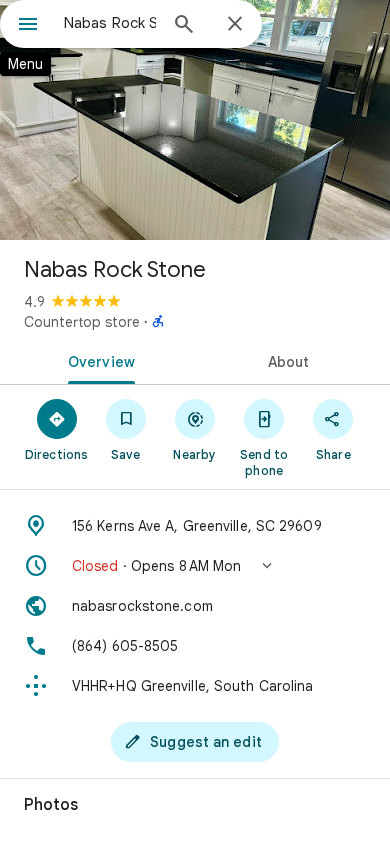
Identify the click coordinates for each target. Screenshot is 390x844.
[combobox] (110, 23)
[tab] (97, 360)
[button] (195, 566)
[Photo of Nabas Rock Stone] (195, 120)
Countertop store (82, 322)
